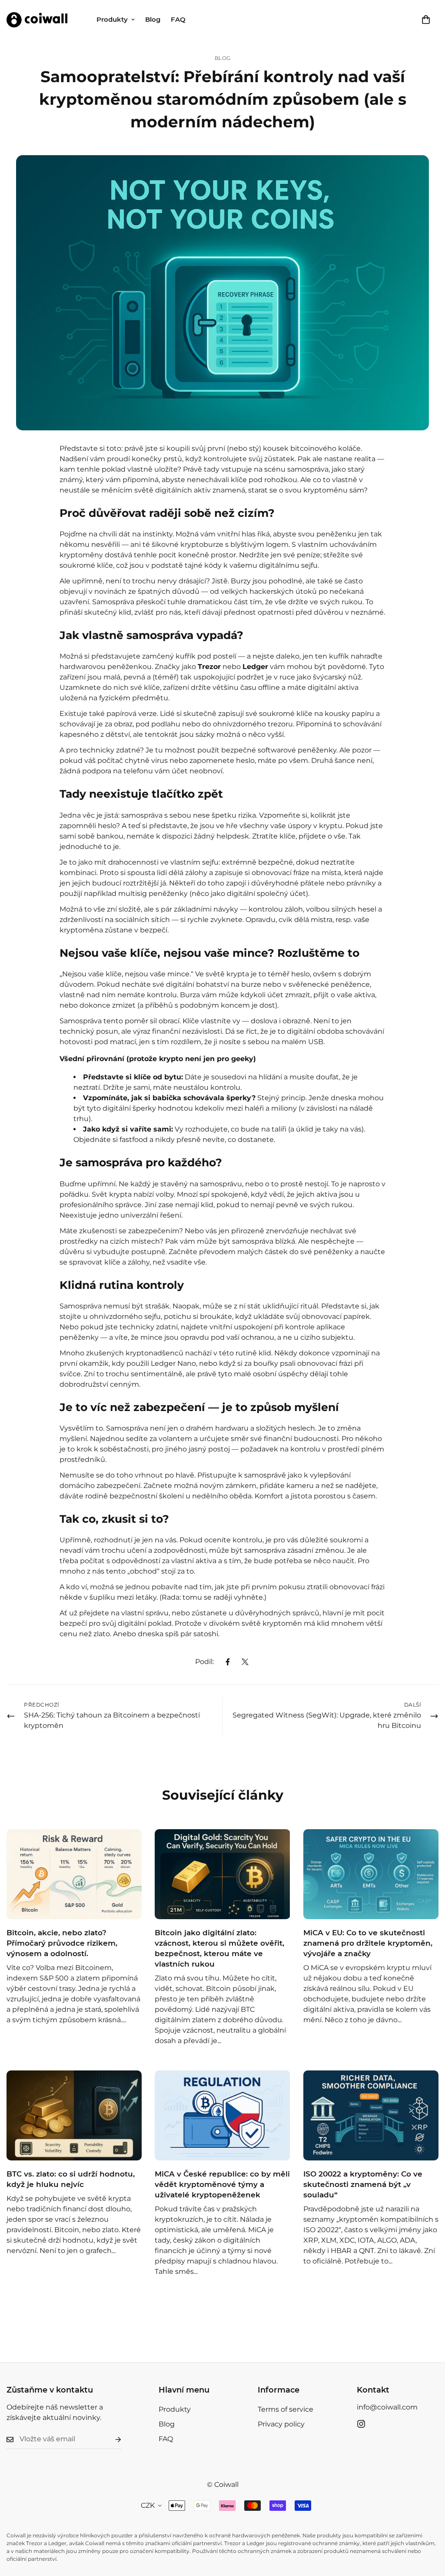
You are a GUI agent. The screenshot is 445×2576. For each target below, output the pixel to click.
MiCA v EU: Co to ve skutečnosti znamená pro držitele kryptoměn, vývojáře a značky (368, 1943)
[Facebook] (228, 1662)
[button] (426, 20)
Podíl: (204, 1662)
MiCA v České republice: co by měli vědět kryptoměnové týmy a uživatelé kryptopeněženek (222, 2184)
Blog (153, 19)
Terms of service (286, 2409)
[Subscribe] (111, 2439)
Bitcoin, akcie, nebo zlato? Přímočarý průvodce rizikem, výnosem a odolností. (62, 1943)
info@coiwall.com (387, 2407)
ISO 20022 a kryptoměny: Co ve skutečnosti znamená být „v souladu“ (363, 2184)
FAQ (178, 19)
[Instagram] (361, 2424)
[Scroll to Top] (428, 2529)
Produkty (112, 19)
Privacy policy (281, 2424)
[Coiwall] (37, 20)
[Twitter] (245, 1662)
